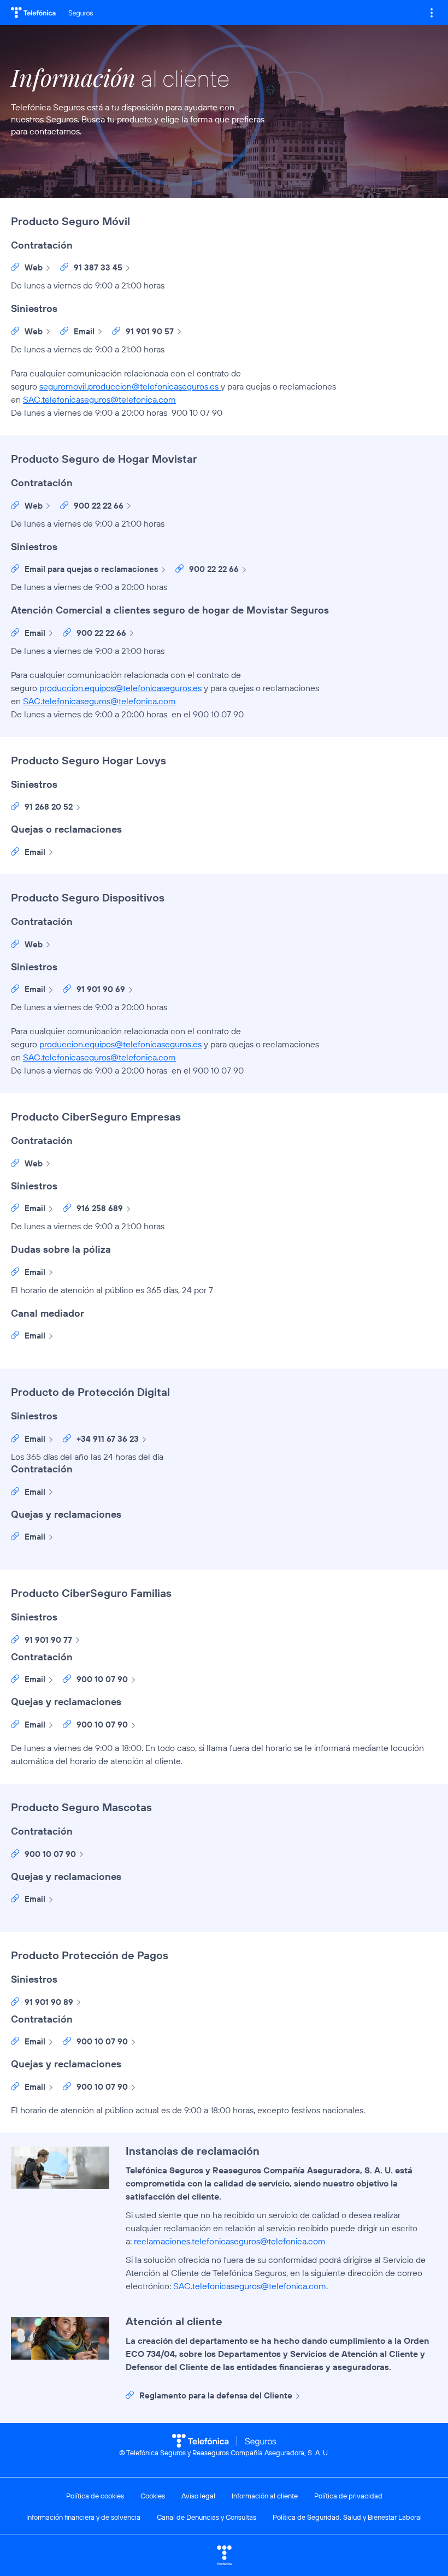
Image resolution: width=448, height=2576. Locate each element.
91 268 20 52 (49, 807)
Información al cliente (265, 2496)
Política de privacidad (348, 2496)
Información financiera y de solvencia (83, 2517)
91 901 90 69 (101, 989)
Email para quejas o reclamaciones (91, 569)
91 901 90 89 (49, 2002)
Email (84, 331)
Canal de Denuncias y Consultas (207, 2517)
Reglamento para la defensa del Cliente (216, 2395)
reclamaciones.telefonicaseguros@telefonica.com (230, 2241)
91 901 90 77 (48, 1640)
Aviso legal (198, 2496)
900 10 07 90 (102, 1679)
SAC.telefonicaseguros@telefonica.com (99, 399)
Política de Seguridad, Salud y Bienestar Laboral (347, 2517)
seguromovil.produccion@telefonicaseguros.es (129, 386)
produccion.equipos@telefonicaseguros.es (120, 688)
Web (34, 267)
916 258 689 (100, 1208)
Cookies (153, 2496)
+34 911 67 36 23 (108, 1439)
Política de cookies (95, 2496)
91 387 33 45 (98, 267)
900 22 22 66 (99, 506)
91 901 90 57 (150, 331)
